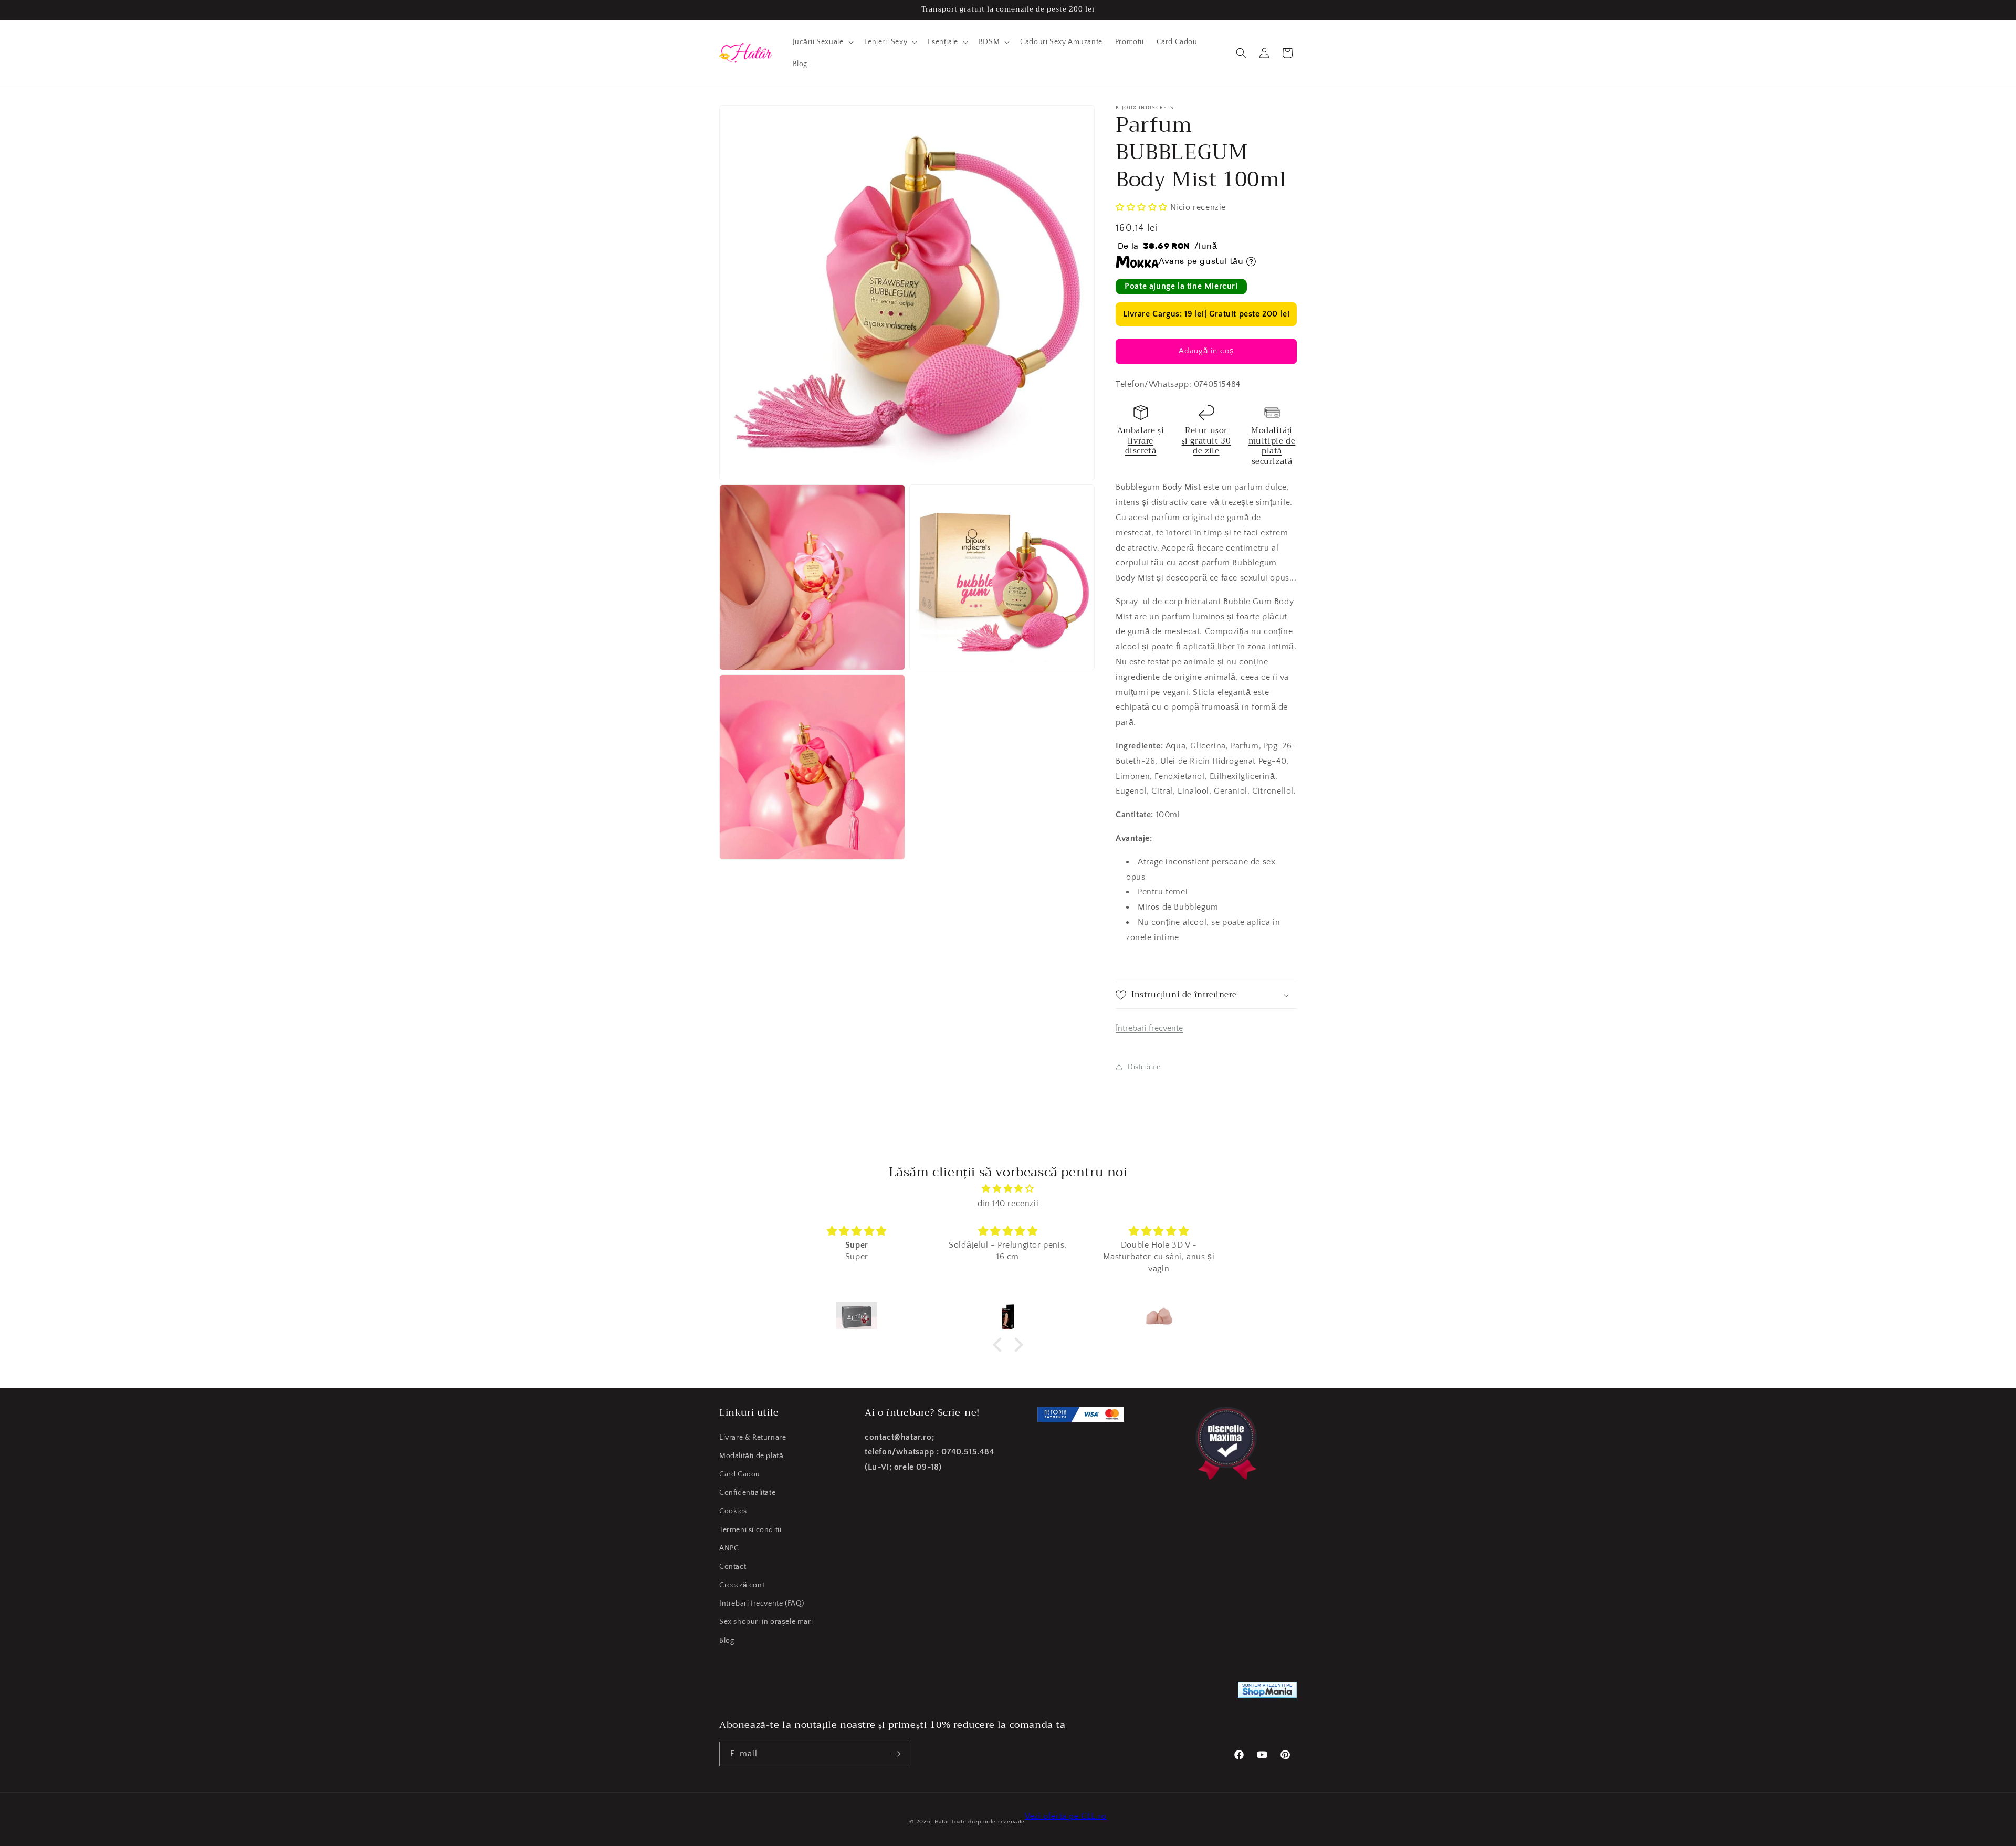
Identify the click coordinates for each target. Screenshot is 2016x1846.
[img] (1008, 1189)
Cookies (733, 1511)
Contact (733, 1567)
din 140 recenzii (1008, 1204)
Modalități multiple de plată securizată (1272, 446)
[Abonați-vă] (896, 1754)
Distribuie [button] (1144, 1067)
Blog (727, 1641)
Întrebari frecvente (1149, 1028)
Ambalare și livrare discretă (1141, 441)
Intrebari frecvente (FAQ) (762, 1604)
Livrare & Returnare (753, 1438)
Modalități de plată (751, 1456)
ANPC (729, 1548)
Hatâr (942, 1822)
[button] (822, 42)
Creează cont (742, 1585)
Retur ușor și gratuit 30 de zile (1206, 441)
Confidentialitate (747, 1493)
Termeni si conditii (750, 1530)
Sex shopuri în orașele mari (766, 1622)
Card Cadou (740, 1474)
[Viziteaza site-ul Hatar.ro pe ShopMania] (1267, 1692)
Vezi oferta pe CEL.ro (1066, 1816)
